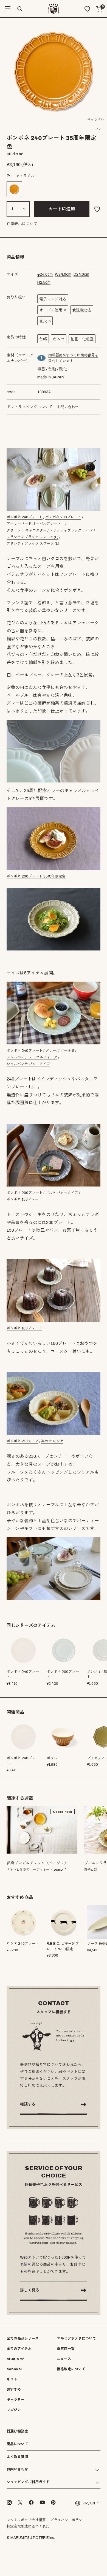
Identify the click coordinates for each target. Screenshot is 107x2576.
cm (45, 274)
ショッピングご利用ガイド (28, 2482)
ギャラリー (16, 2400)
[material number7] (42, 358)
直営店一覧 (66, 2349)
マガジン (14, 2410)
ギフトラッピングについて (30, 407)
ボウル (52, 1758)
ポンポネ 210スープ (22, 1441)
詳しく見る (30, 2290)
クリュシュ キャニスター (27, 530)
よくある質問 (17, 2457)
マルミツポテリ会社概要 (26, 2520)
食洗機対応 (82, 310)
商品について (17, 2444)
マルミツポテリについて (76, 2339)
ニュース (64, 2359)
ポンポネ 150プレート (24, 1199)
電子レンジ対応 (53, 299)
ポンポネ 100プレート (24, 1328)
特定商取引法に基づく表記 (28, 2526)
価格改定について (71, 2369)
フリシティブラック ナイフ (71, 530)
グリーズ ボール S (60, 1051)
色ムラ (59, 339)
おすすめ (14, 2390)
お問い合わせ (68, 407)
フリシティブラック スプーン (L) (33, 544)
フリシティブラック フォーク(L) (33, 537)
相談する (28, 2104)
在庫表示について (22, 224)
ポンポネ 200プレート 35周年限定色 (36, 876)
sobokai (14, 2369)
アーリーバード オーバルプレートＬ (36, 524)
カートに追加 (62, 209)
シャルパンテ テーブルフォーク (32, 1057)
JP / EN (89, 2503)
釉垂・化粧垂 (82, 339)
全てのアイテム (19, 2349)
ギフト (12, 2379)
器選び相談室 (17, 2432)
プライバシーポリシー (68, 2520)
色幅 (43, 339)
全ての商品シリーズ (23, 2339)
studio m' (15, 2359)
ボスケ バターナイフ (62, 1193)
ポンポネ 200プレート (63, 517)
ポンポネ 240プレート (25, 517)
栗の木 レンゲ (52, 1441)
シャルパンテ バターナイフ (28, 1064)
